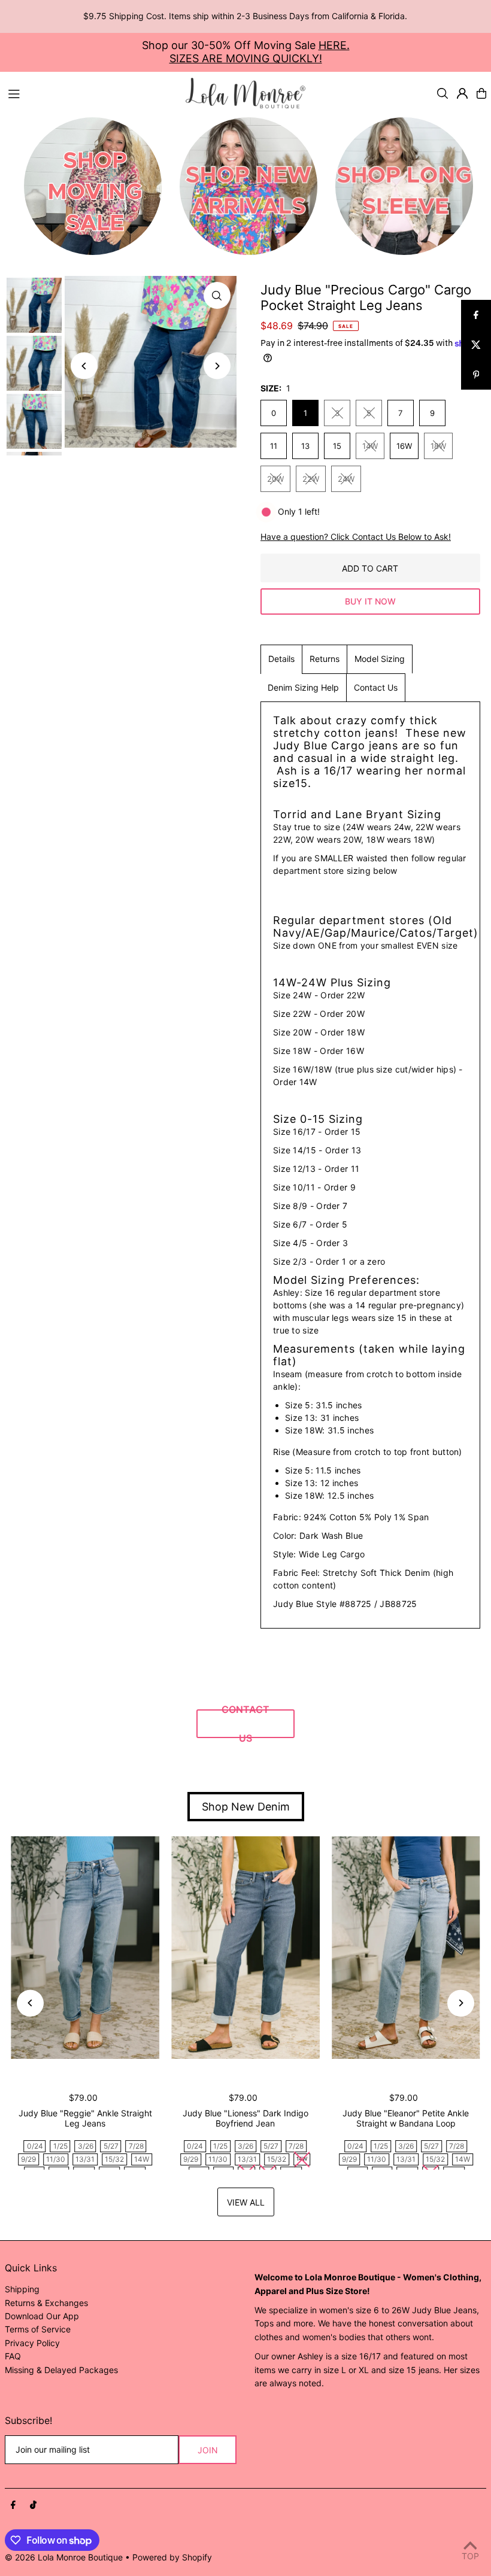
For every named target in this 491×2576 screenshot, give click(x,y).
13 (305, 446)
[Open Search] (442, 93)
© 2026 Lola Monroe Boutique (64, 2557)
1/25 (60, 2146)
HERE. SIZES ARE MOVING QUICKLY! (260, 52)
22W (311, 479)
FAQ (13, 2356)
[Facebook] (13, 2505)
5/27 (111, 2146)
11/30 (56, 2159)
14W (370, 446)
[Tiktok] (33, 2505)
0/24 (35, 2146)
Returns (325, 659)
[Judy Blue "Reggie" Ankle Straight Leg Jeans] (85, 1948)
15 (337, 446)
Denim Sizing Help (303, 687)
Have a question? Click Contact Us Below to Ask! (356, 537)
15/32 (114, 2159)
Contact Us (376, 687)
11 (274, 446)
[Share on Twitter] (476, 345)
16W (404, 446)
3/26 (86, 2146)
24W (346, 479)
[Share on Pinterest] (476, 375)
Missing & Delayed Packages (61, 2370)
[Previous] (84, 366)
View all (246, 2202)
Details (281, 659)
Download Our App (42, 2316)
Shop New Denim (246, 1807)
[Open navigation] (91, 93)
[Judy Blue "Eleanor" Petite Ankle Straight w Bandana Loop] (406, 1948)
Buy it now (370, 601)
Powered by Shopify (172, 2557)
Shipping (22, 2289)
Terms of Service (38, 2329)
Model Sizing (380, 659)
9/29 (28, 2159)
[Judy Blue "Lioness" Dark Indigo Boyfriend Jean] (245, 1948)
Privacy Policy (32, 2343)
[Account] (462, 93)
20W (275, 479)
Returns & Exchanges (46, 2303)
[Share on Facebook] (476, 315)
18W (438, 446)
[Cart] (481, 93)
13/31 (85, 2159)
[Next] (217, 366)
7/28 (136, 2146)
